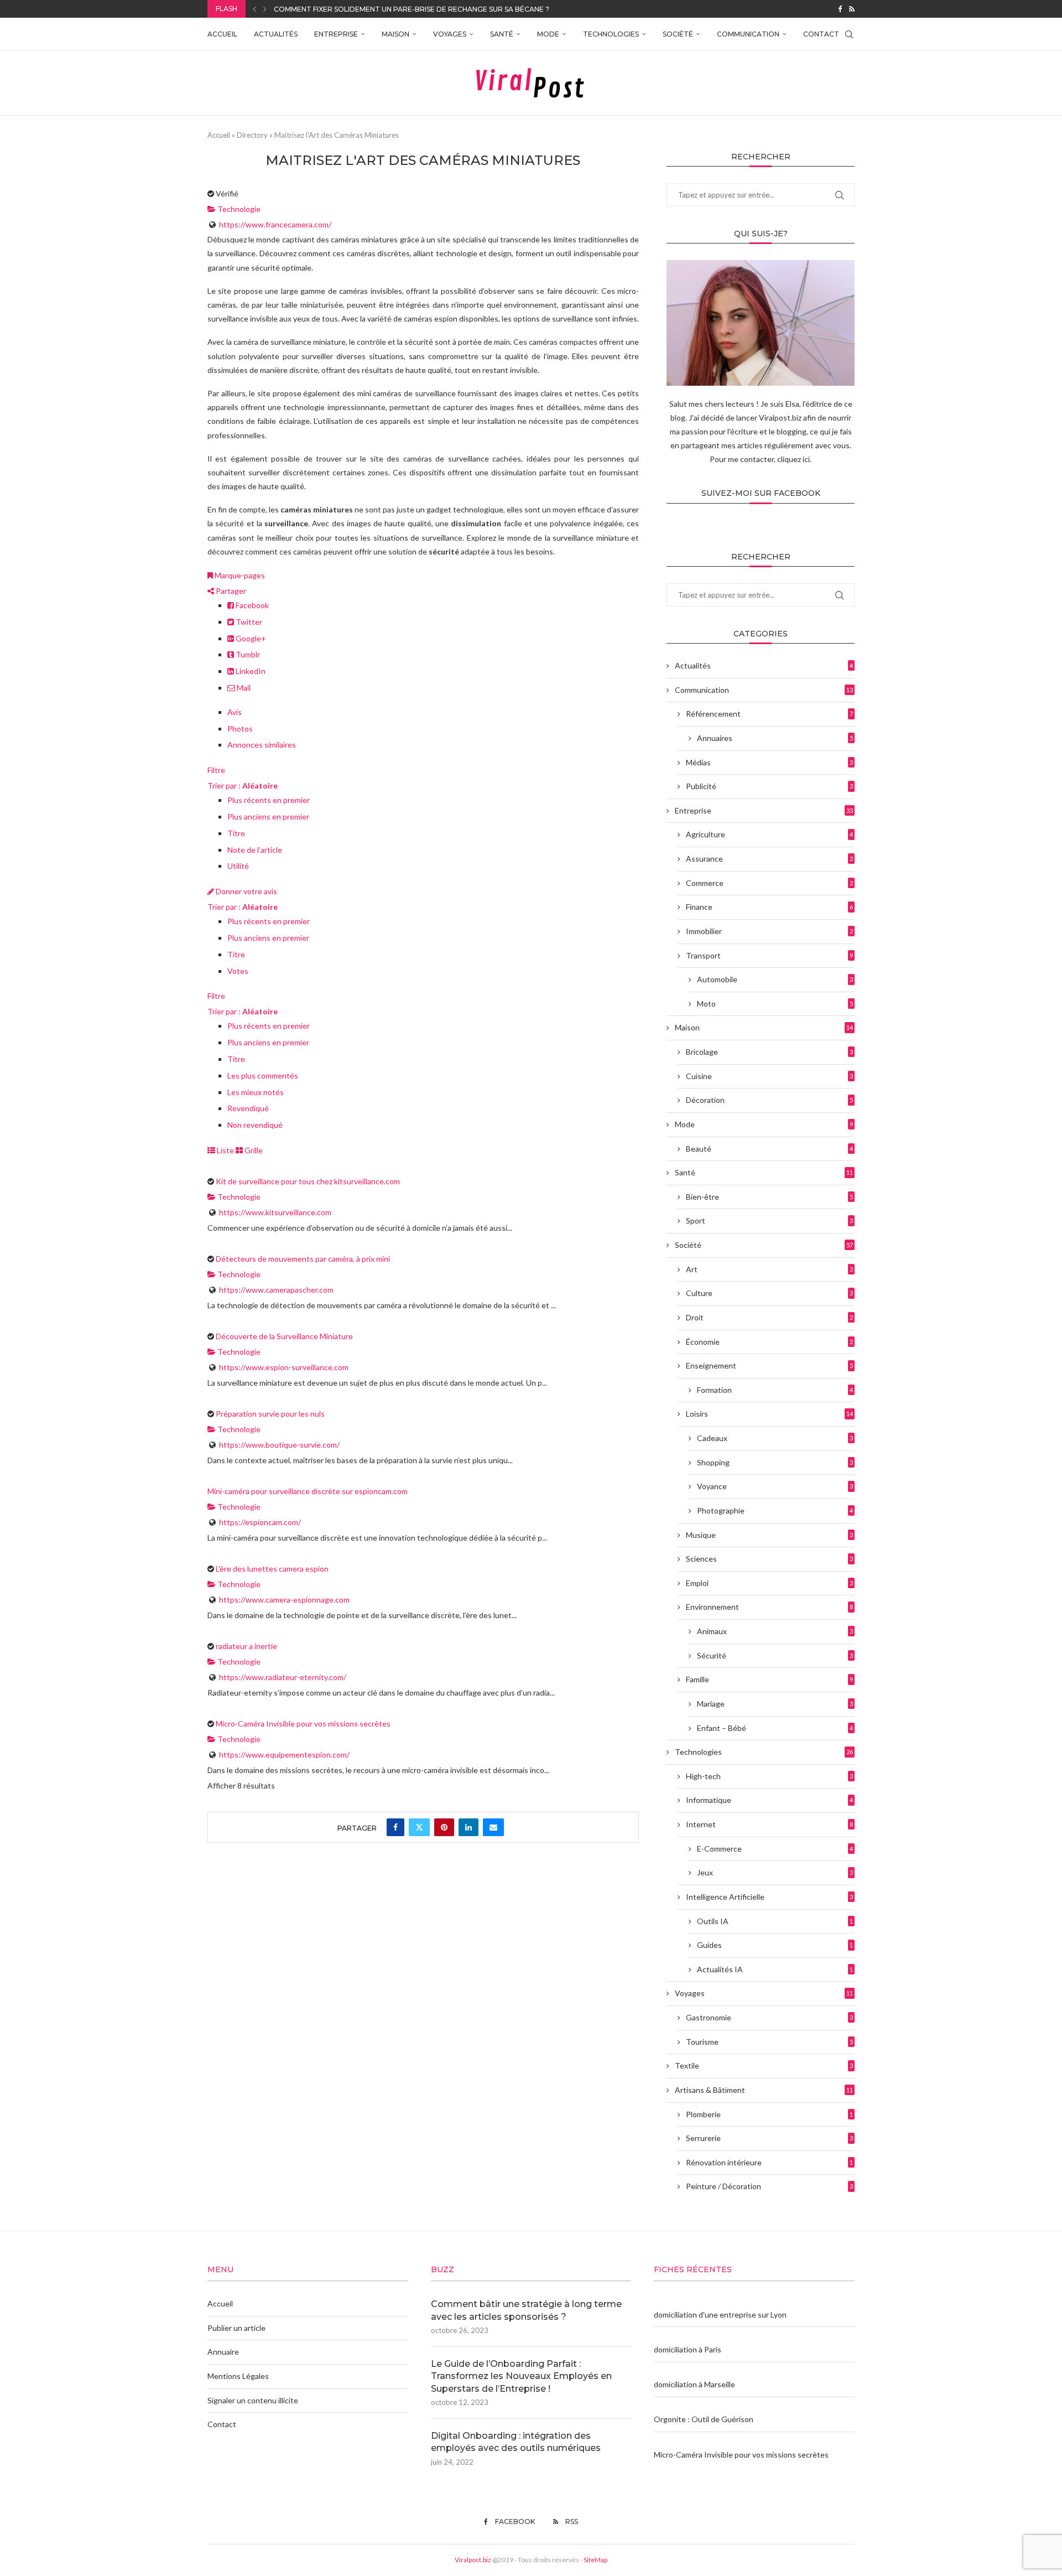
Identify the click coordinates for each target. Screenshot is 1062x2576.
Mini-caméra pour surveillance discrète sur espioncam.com (308, 1491)
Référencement (769, 714)
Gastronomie (769, 2017)
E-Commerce (775, 1849)
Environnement (769, 1607)
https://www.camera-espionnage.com (284, 1600)
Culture (769, 1293)
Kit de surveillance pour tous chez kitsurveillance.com (308, 1181)
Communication (748, 34)
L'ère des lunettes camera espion (272, 1569)
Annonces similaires (262, 745)
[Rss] (852, 9)
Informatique (769, 1800)
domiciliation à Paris (688, 2349)
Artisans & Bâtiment (764, 2090)
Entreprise (336, 34)
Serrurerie (769, 2138)
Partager (230, 591)
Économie (769, 1342)
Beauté (769, 1149)
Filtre (216, 770)
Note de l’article (255, 850)
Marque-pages (239, 575)
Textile (764, 2066)
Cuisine (769, 1076)
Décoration (769, 1100)
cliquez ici (793, 459)
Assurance (769, 859)
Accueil (222, 34)
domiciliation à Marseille (694, 2384)
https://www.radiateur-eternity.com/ (283, 1677)
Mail (243, 688)
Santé (502, 34)
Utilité (238, 866)
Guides (775, 1945)
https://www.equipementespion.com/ (284, 1755)
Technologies (611, 34)
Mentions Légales (238, 2376)
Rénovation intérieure (769, 2162)
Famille (769, 1679)
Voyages (450, 34)
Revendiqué (248, 1108)
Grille (253, 1150)
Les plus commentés (263, 1076)
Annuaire (223, 2352)
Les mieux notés (256, 1092)
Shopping (775, 1462)
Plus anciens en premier (268, 817)
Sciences (769, 1559)
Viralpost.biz (473, 2560)
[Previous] (254, 9)
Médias (769, 762)
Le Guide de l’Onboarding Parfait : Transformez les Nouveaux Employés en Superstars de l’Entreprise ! (521, 2376)
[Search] (849, 34)
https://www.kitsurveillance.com (275, 1212)
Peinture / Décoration (769, 2186)
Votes (238, 971)
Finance (769, 907)
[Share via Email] (493, 1827)
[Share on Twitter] (419, 1827)
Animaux (775, 1631)
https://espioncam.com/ (260, 1522)
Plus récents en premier (269, 800)
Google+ (250, 638)
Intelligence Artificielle (769, 1897)
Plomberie (769, 2114)
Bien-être (769, 1197)
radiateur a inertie (246, 1646)
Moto (775, 1004)
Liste (225, 1150)
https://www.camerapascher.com (276, 1290)
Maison (395, 34)
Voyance (775, 1486)
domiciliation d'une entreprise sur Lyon (720, 2315)
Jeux (775, 1872)
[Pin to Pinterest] (444, 1827)
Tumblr (247, 654)
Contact (821, 34)
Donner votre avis (246, 891)
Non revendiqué (255, 1125)
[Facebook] (840, 9)
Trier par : (243, 786)
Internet (769, 1824)
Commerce (769, 883)
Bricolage (769, 1052)
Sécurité (775, 1655)
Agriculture (769, 834)
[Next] (265, 9)
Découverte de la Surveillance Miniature (284, 1336)
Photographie (775, 1510)
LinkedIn (250, 671)
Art (769, 1269)
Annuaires (775, 738)
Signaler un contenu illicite (253, 2400)
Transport (769, 955)
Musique (769, 1535)
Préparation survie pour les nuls (270, 1414)
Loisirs (769, 1414)
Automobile (775, 979)
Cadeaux (775, 1438)
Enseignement (769, 1365)
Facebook (251, 605)
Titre (236, 833)
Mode (548, 34)
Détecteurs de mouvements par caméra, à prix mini (303, 1259)
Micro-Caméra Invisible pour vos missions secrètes (303, 1724)
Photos (240, 729)
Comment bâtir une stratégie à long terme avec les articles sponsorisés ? (526, 2310)
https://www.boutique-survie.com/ (279, 1445)
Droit (769, 1317)
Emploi (769, 1583)
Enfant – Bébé (775, 1728)
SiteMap (595, 2560)
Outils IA (775, 1921)
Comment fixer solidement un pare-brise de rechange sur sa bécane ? (412, 9)
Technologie (238, 209)
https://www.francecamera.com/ (275, 224)
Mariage (775, 1704)
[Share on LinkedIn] (468, 1827)
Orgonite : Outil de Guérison (704, 2419)
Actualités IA (775, 1969)
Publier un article (236, 2328)
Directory (252, 135)
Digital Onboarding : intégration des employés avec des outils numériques (516, 2442)
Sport (769, 1220)
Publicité (769, 786)
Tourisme (769, 2042)
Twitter (248, 622)
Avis (235, 712)
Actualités (276, 34)
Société (678, 34)
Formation (775, 1390)
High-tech (769, 1776)
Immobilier (769, 931)
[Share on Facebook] (395, 1827)
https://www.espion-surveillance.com (284, 1367)
